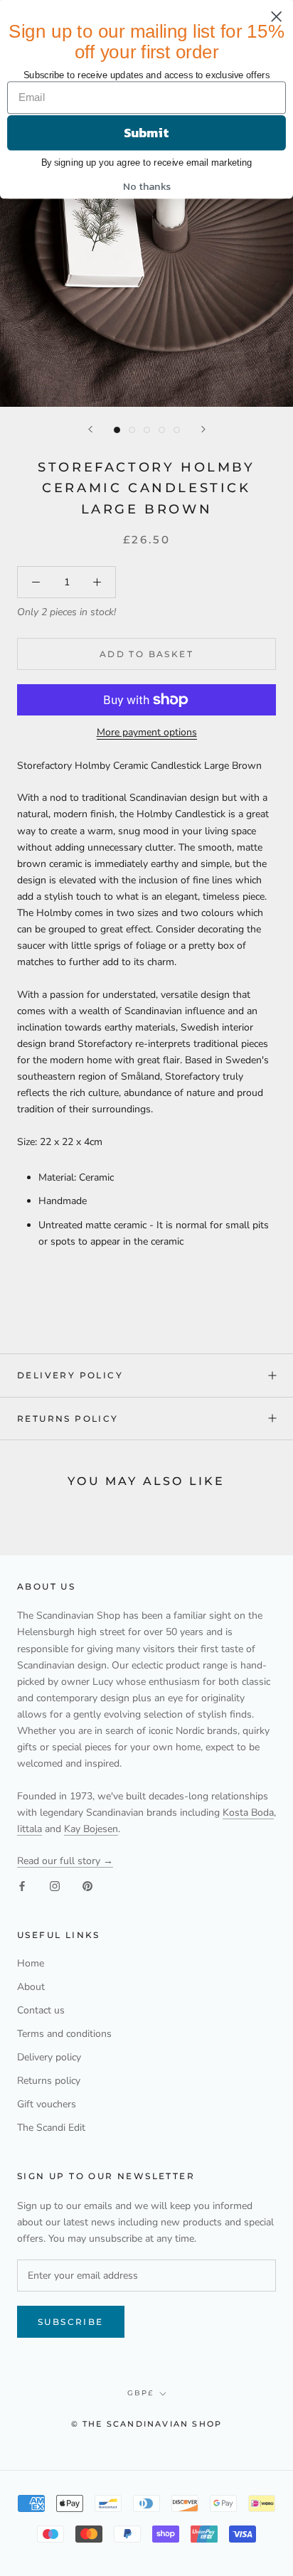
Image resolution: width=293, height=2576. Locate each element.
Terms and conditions (64, 2034)
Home (31, 1963)
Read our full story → (65, 1861)
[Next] (203, 429)
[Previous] (90, 429)
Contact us (41, 2010)
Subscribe (71, 2322)
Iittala (30, 1829)
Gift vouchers (47, 2104)
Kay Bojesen (91, 1829)
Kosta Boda (248, 1813)
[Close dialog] (277, 16)
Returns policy (68, 1419)
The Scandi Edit (51, 2128)
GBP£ (140, 2393)
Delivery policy (70, 1375)
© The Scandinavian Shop (147, 2424)
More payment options (147, 732)
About (31, 1987)
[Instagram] (55, 1885)
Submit (146, 133)
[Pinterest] (87, 1885)
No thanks (147, 186)
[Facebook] (22, 1885)
